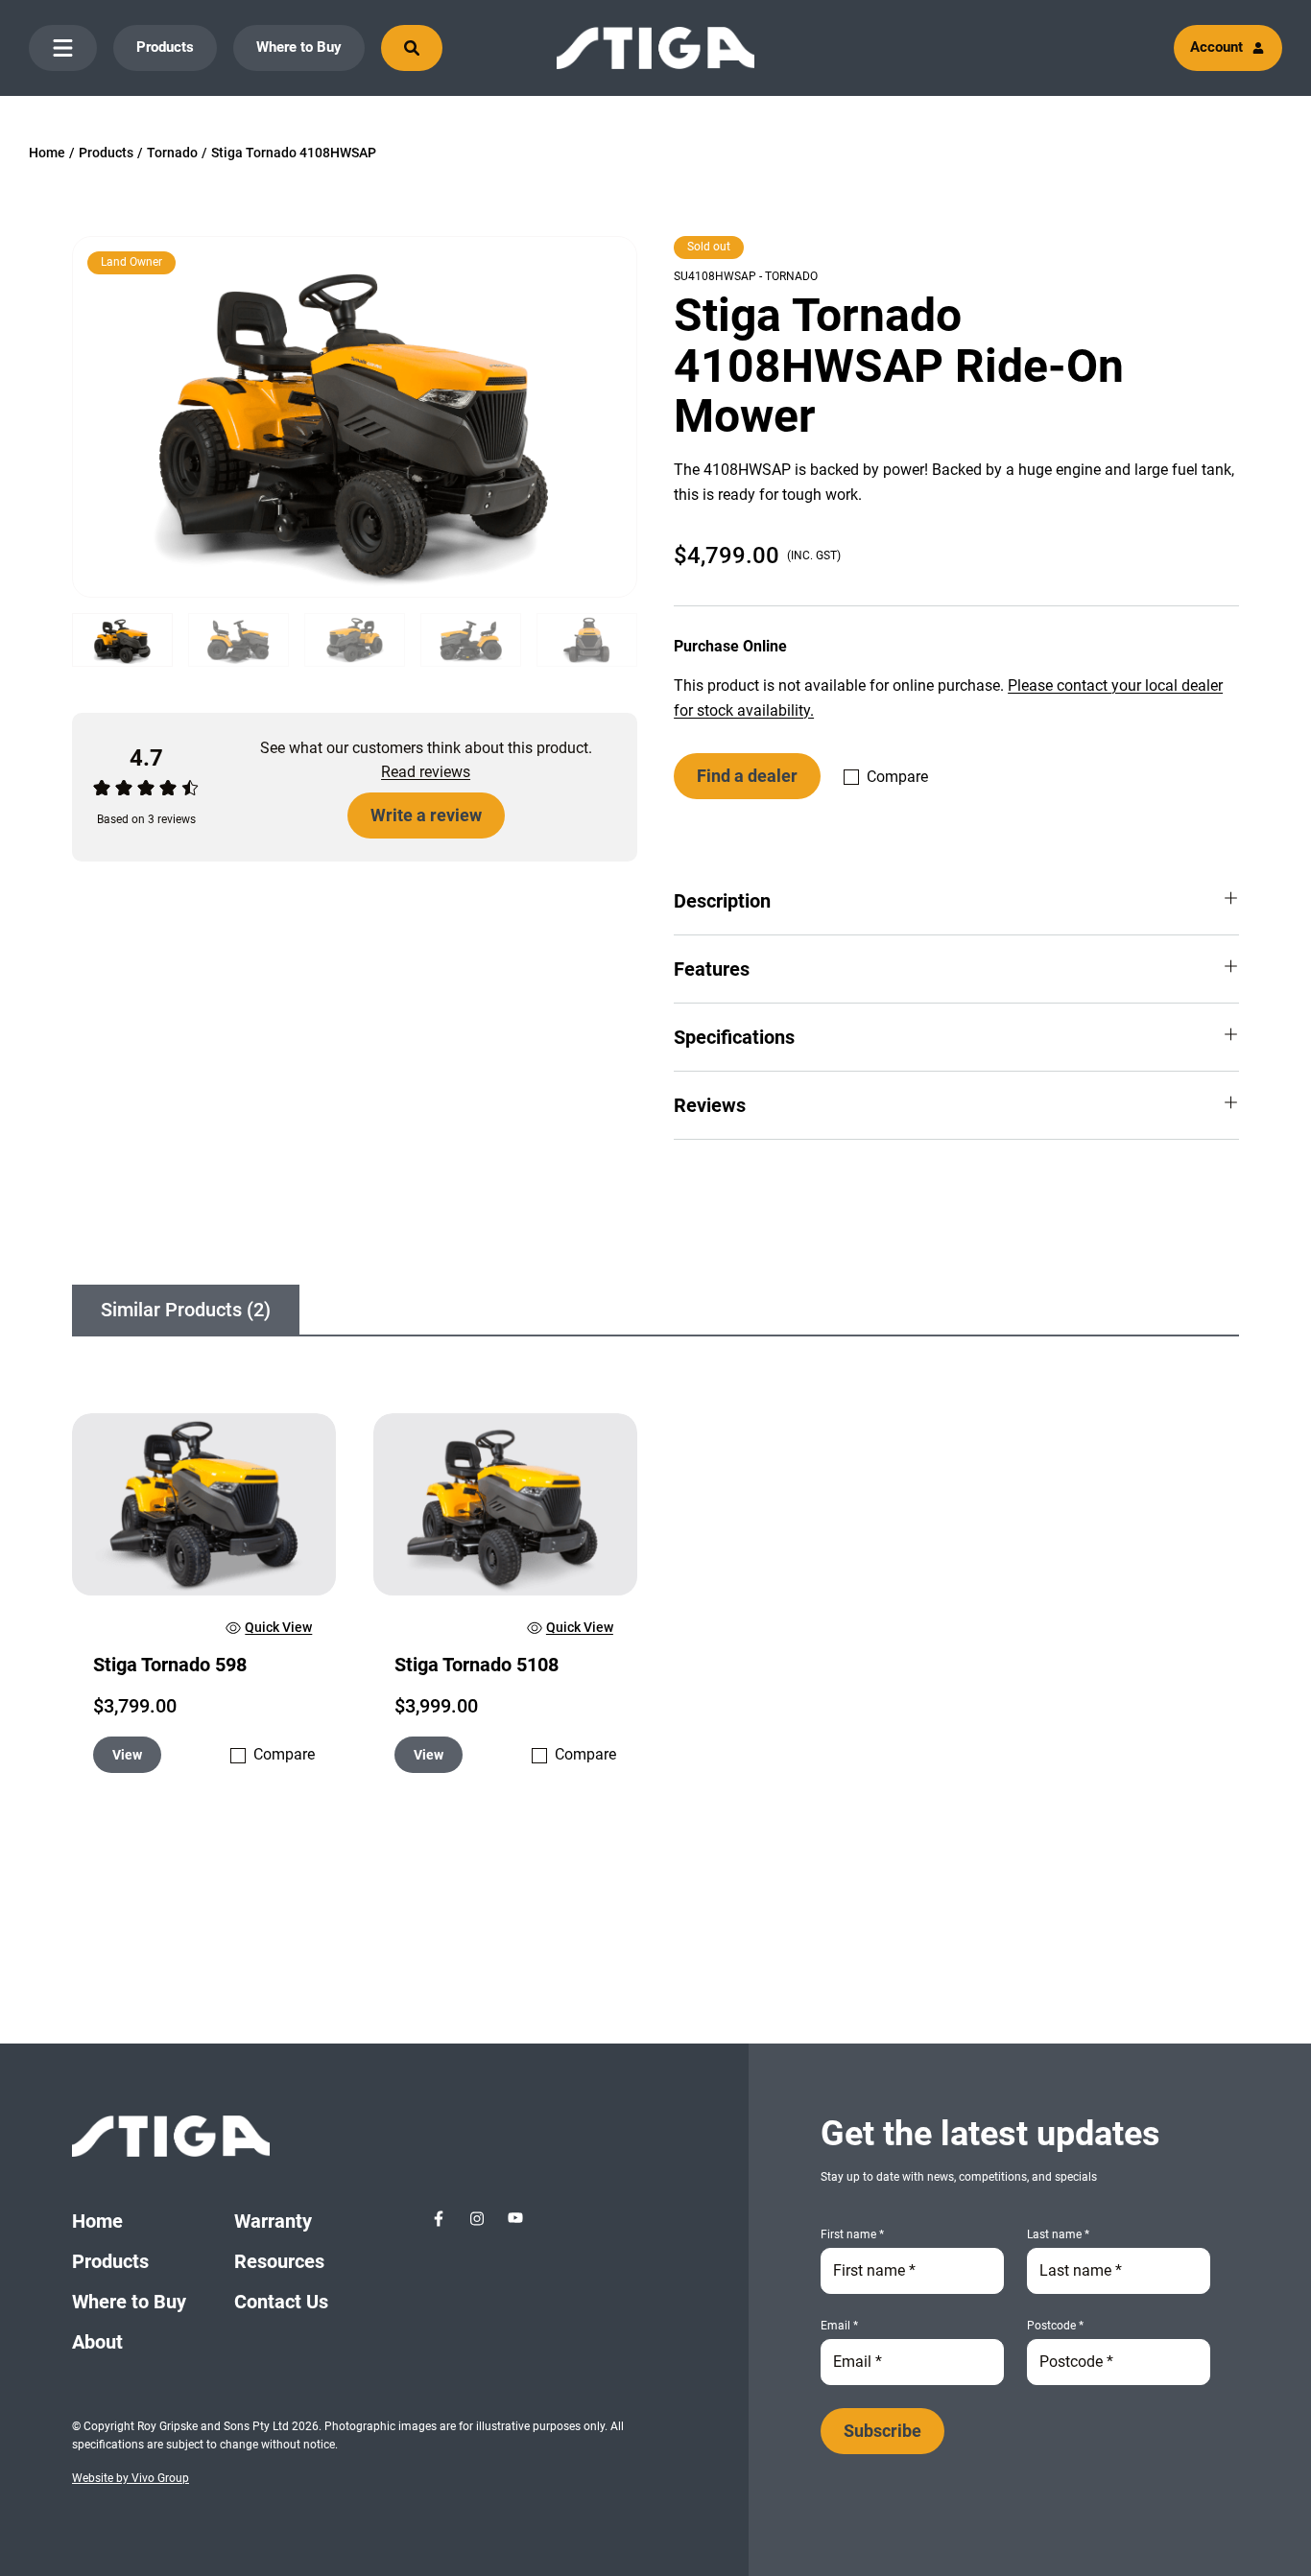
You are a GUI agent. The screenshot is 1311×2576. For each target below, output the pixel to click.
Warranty (273, 2221)
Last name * (1058, 2234)
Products (165, 47)
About (97, 2342)
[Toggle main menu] (63, 48)
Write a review (426, 815)
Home (47, 153)
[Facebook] (439, 2218)
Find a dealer (747, 776)
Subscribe (882, 2431)
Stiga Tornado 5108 (477, 1665)
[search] (412, 48)
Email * (839, 2326)
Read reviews (426, 772)
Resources (279, 2261)
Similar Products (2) (186, 1310)
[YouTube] (515, 2218)
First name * (852, 2234)
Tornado (172, 153)
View (127, 1755)
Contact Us (281, 2302)
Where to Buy (299, 47)
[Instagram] (477, 2218)
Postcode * (1055, 2326)
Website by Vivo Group (131, 2478)
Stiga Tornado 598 (170, 1665)
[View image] (355, 417)
